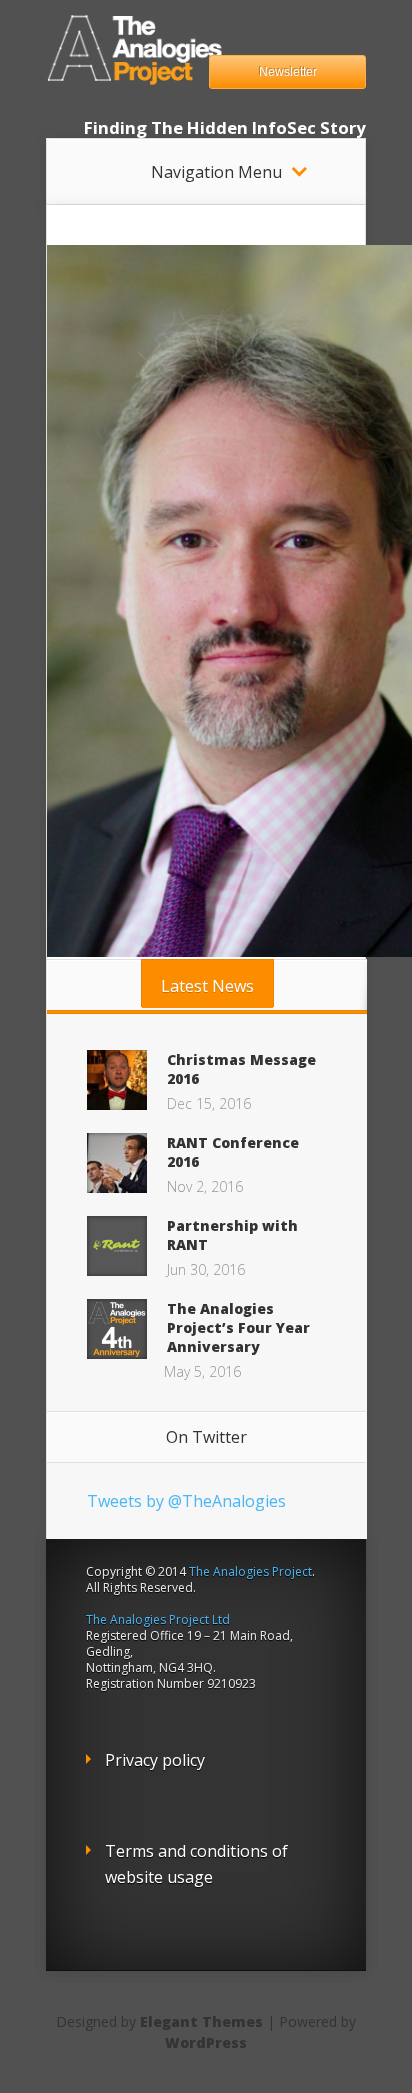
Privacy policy (155, 1760)
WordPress (206, 2042)
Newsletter (288, 72)
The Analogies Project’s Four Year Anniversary (238, 1327)
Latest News (207, 986)
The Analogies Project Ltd (158, 1619)
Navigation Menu (216, 172)
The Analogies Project (250, 1571)
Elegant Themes (201, 2021)
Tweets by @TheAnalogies (186, 1501)
